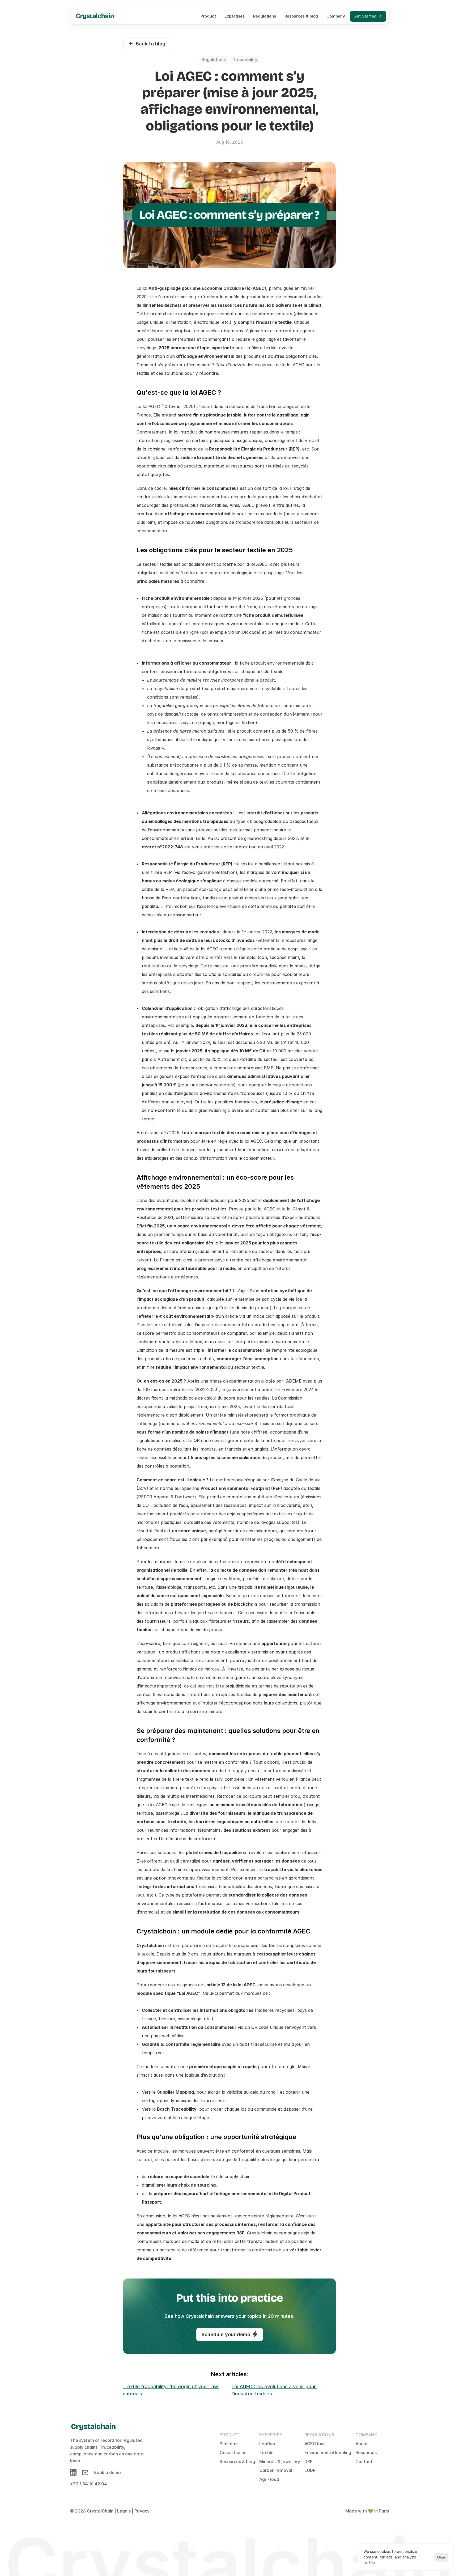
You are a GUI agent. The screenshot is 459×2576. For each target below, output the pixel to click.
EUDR (310, 2470)
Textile (266, 2452)
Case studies (233, 2452)
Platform (229, 2444)
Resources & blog (237, 2462)
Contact (364, 2462)
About (362, 2444)
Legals (124, 2511)
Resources (366, 2452)
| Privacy (141, 2511)
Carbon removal (276, 2470)
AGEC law (314, 2444)
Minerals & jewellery (280, 2462)
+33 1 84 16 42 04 (89, 2484)
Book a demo (107, 2472)
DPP (309, 2462)
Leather (267, 2444)
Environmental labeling (328, 2452)
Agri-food (269, 2479)
